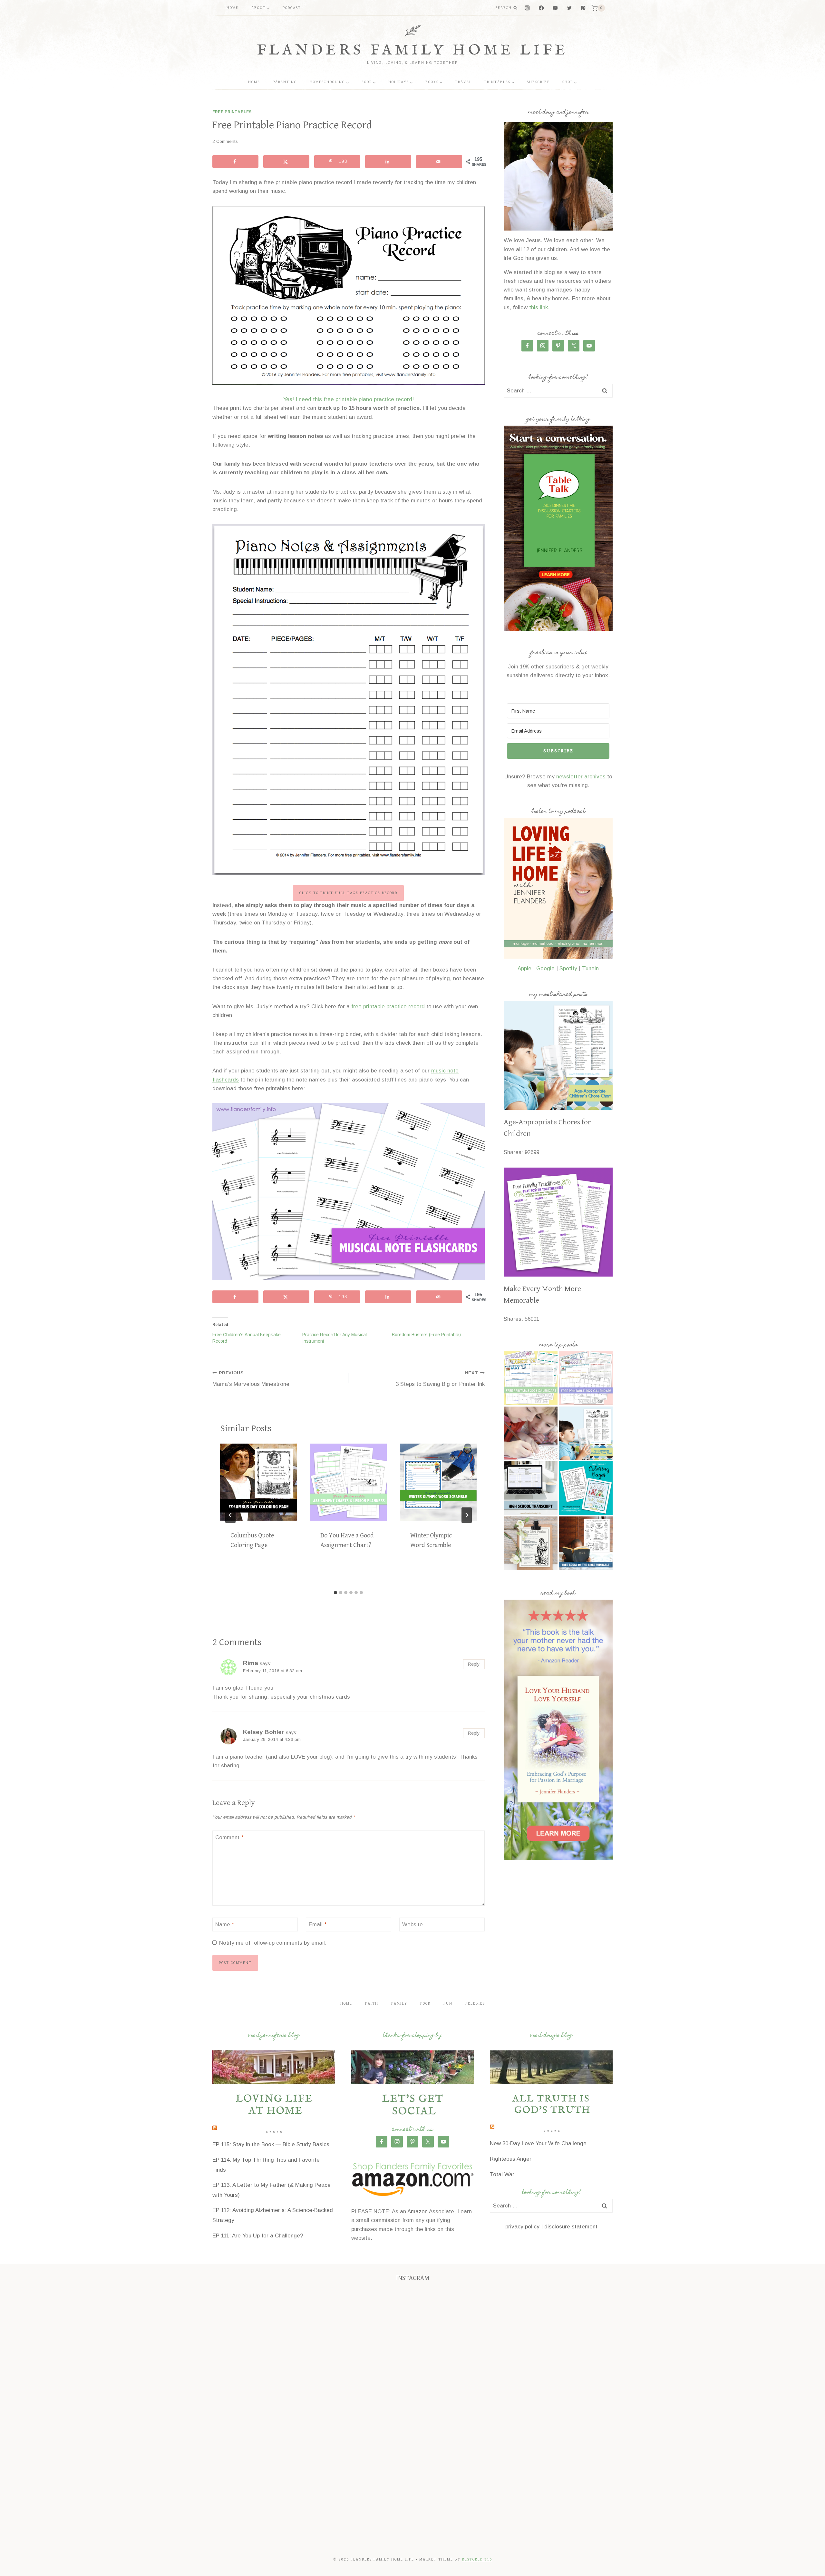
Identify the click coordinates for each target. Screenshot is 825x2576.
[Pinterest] (583, 8)
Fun (448, 2004)
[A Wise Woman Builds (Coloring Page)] (586, 1488)
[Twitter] (569, 8)
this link (539, 307)
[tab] (335, 1593)
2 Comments (225, 141)
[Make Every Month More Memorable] (558, 1222)
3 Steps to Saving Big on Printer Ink (440, 1379)
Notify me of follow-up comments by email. (273, 1943)
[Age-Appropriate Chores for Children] (558, 1055)
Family (399, 2004)
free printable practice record (388, 1007)
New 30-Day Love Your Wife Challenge (538, 2143)
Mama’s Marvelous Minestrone (251, 1379)
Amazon (417, 2211)
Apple (524, 968)
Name (225, 1925)
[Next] (467, 1515)
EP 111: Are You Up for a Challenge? (258, 2236)
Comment (229, 1837)
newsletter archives (581, 777)
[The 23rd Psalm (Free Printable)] (531, 1543)
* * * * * (274, 2134)
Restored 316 (477, 2559)
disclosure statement (571, 2227)
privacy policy (522, 2227)
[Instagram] (527, 8)
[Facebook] (541, 8)
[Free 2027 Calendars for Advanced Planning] (586, 1378)
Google (545, 968)
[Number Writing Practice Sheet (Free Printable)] (531, 1433)
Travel (463, 82)
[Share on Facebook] (235, 162)
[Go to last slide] (230, 1515)
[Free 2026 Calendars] (531, 1378)
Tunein (590, 968)
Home (233, 8)
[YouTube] (555, 8)
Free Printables (232, 112)
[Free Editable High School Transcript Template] (531, 1488)
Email (318, 1925)
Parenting (285, 82)
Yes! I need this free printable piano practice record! (349, 399)
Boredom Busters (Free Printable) (426, 1335)
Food (425, 2004)
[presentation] (259, 1482)
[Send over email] (439, 162)
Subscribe (538, 82)
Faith (372, 2004)
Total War (502, 2174)
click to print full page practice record (348, 893)
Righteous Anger (511, 2159)
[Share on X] (286, 162)
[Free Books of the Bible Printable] (586, 1543)
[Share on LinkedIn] (388, 162)
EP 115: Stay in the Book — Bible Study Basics (271, 2144)
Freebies (475, 2004)
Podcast (292, 8)
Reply (474, 1664)
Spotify (568, 968)
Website (412, 1925)
